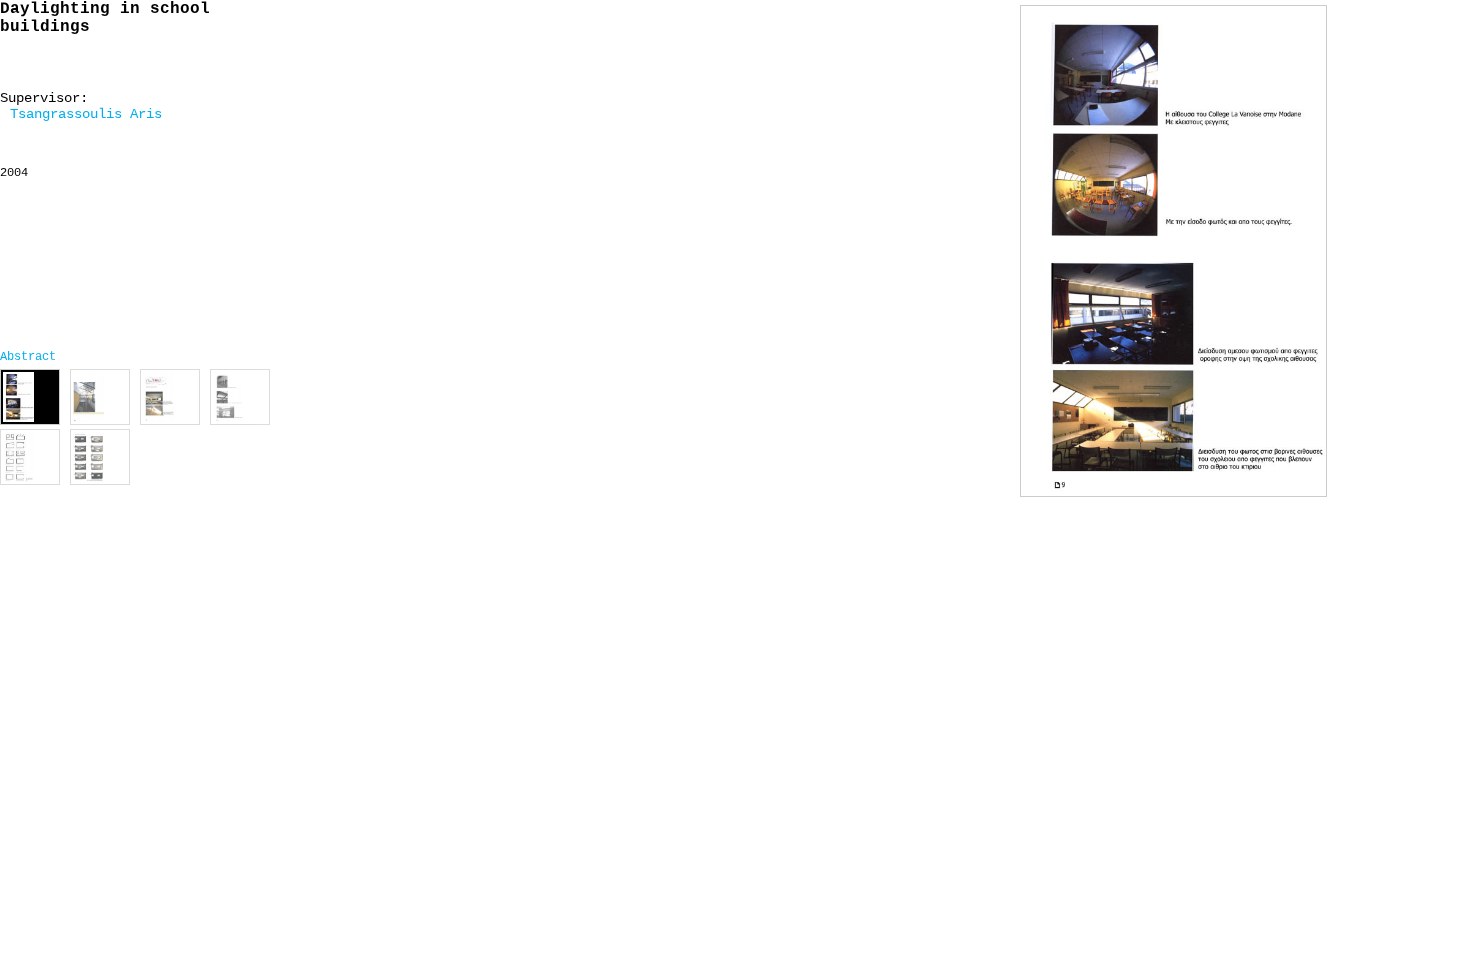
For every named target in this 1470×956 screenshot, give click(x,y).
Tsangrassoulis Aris (86, 114)
